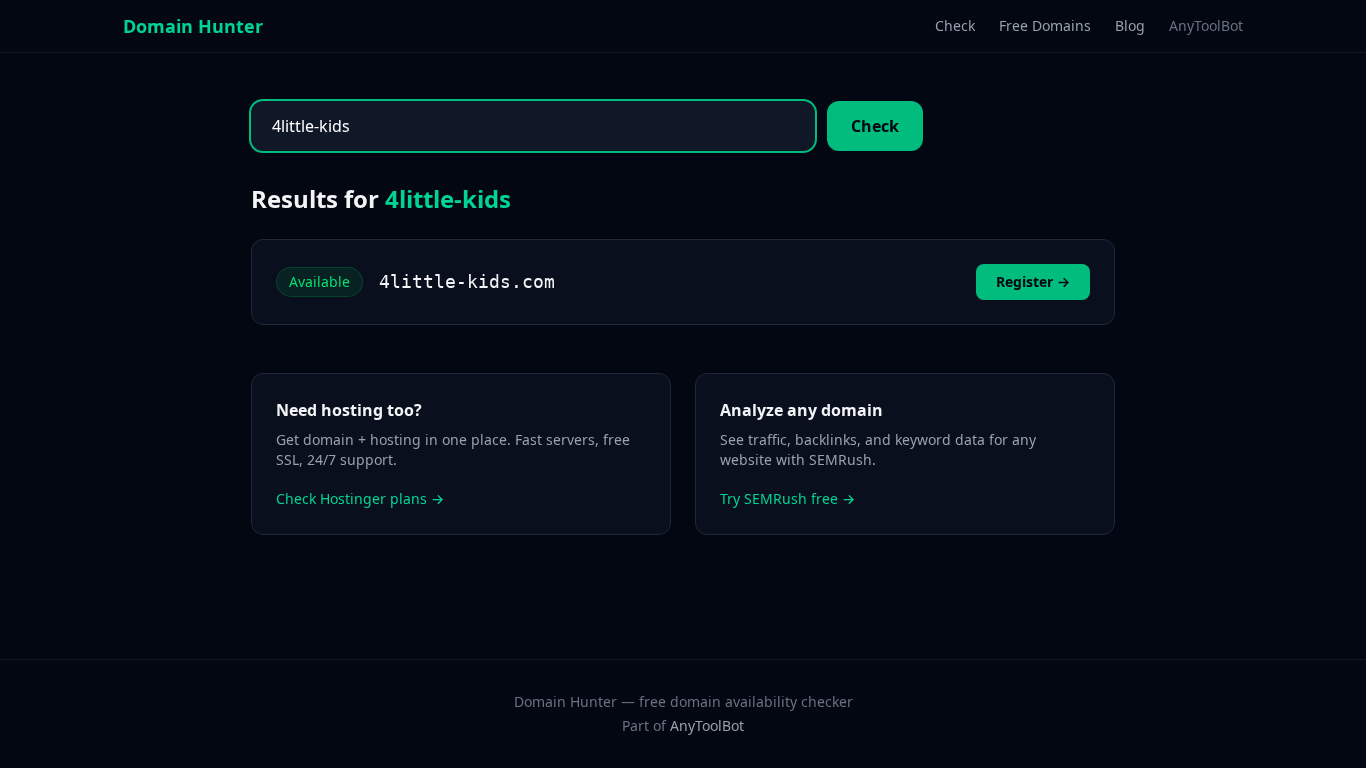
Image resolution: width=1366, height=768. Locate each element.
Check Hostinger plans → (360, 498)
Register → (1033, 281)
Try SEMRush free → (787, 498)
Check (955, 25)
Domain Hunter (193, 26)
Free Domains (1045, 25)
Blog (1130, 25)
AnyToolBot (1206, 25)
